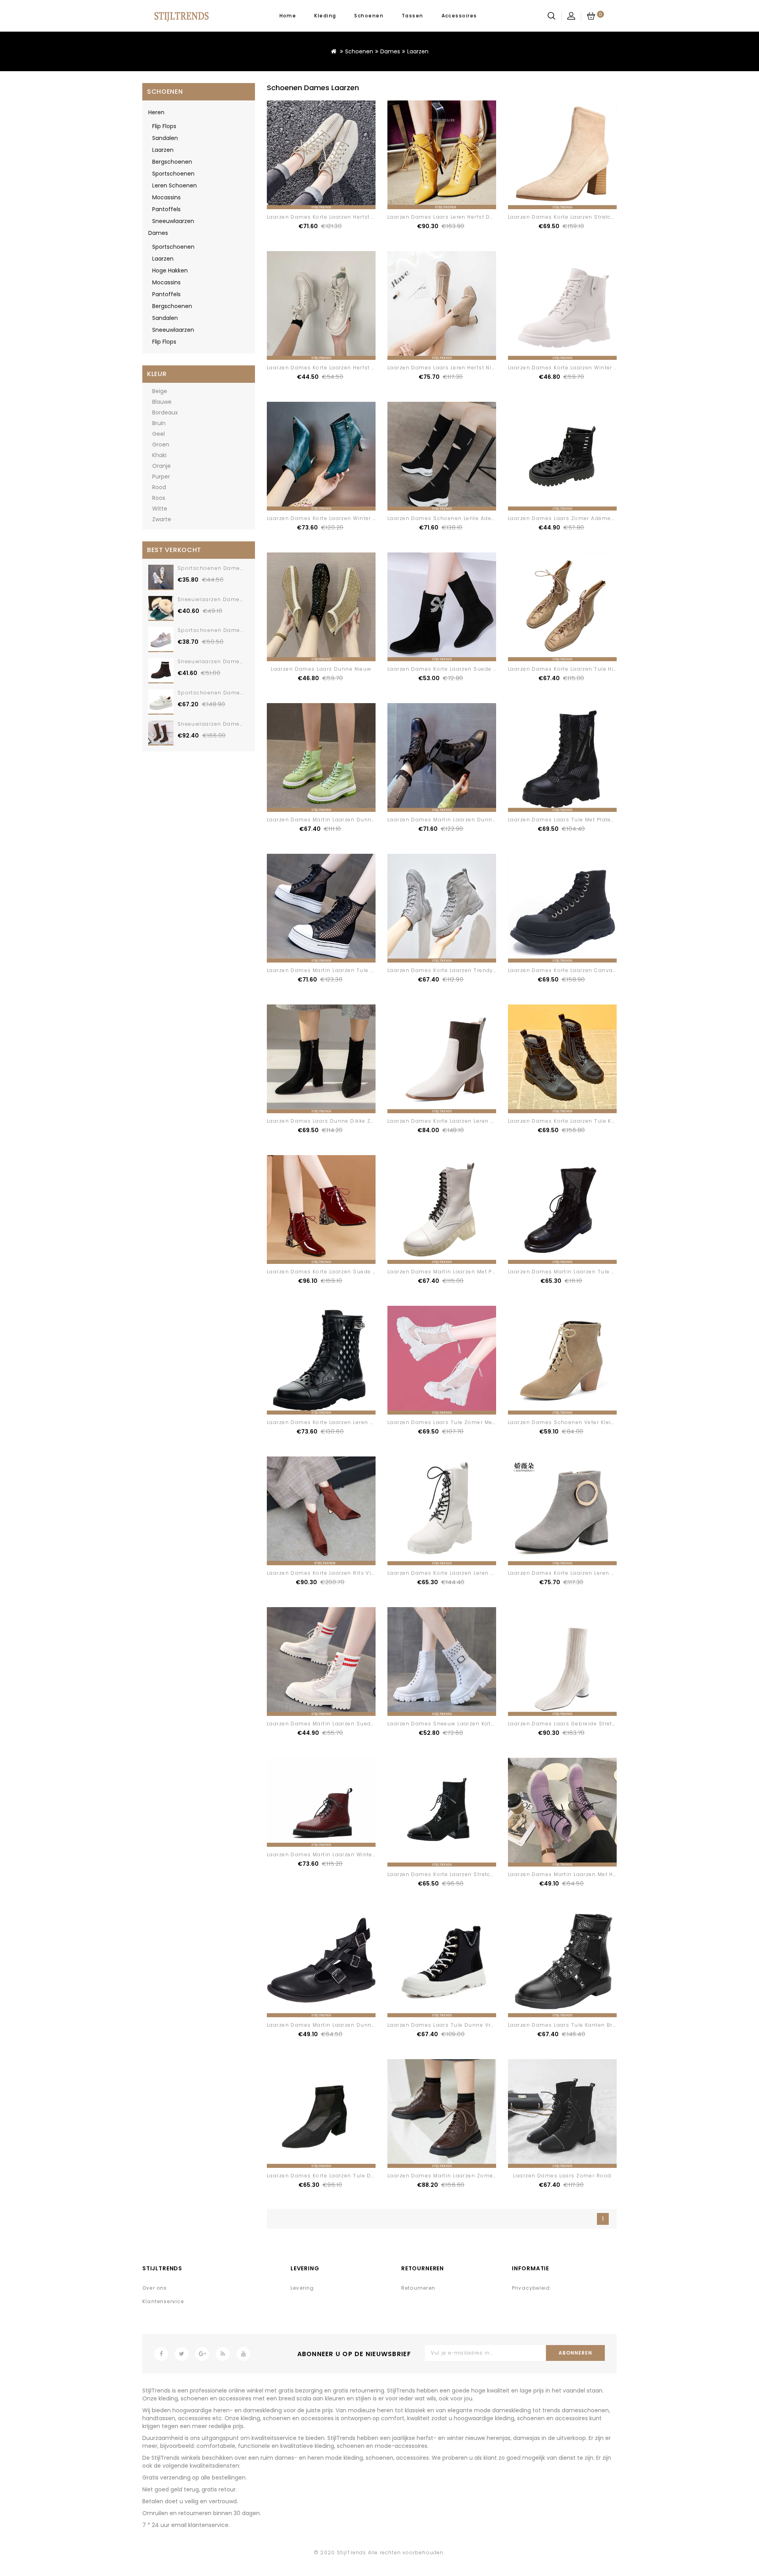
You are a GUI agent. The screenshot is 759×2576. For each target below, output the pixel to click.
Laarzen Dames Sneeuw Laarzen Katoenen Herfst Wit (463, 1724)
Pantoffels (166, 209)
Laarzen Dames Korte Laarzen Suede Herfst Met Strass (344, 1272)
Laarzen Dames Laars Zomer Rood (562, 2176)
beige (160, 391)
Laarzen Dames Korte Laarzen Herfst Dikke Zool (334, 217)
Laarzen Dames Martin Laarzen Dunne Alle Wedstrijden (345, 820)
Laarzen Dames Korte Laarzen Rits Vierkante (330, 1573)
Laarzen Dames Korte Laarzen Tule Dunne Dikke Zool (342, 2176)
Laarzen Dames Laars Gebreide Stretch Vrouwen (577, 1724)
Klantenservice (163, 2301)
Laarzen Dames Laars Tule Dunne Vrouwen (449, 2025)
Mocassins (166, 197)
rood (159, 487)
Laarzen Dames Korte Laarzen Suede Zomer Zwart (458, 669)
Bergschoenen (172, 162)
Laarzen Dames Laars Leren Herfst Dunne (446, 217)
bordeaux (165, 412)
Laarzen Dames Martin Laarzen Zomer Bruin (450, 2176)
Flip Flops (164, 126)
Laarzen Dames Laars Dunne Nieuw (321, 669)
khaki (159, 455)
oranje (161, 466)
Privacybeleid (531, 2288)
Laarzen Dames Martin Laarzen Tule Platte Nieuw (577, 1272)
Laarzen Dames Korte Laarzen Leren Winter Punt (576, 1573)
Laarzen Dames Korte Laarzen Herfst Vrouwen (332, 368)
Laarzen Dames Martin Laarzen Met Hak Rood (572, 1874)
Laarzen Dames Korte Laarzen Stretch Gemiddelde (459, 1874)
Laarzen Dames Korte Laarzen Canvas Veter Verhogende (588, 970)
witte (160, 509)
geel (159, 434)
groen (161, 444)
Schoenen (369, 16)
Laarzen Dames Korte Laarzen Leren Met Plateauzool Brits (349, 1422)
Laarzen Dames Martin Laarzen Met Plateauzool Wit (460, 1272)
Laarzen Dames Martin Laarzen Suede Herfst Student (342, 1724)
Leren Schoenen (175, 185)
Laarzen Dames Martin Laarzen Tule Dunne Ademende (344, 970)
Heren (156, 112)
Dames (390, 51)
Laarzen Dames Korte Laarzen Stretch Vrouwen (575, 217)
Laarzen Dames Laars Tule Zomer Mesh (443, 1422)
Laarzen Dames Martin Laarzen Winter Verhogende (339, 1854)
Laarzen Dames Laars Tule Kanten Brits (564, 2025)
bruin (159, 423)
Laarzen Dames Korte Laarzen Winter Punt (326, 518)
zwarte (162, 519)
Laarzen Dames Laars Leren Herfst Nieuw (445, 368)
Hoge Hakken (170, 270)
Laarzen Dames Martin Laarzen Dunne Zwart (330, 2025)
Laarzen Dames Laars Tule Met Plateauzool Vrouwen (583, 820)
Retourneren (418, 2288)
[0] (591, 16)
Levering (302, 2288)
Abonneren (575, 2353)
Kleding (325, 16)
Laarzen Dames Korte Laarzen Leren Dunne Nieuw (458, 1573)
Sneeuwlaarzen (173, 221)
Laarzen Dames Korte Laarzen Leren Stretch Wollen (460, 1121)
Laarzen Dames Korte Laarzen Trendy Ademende (457, 970)
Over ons (155, 2288)
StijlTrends (352, 2552)
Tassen (413, 16)
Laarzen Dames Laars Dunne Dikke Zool (323, 1121)
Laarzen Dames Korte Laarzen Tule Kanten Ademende (584, 1121)
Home (288, 16)
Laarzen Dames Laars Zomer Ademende (565, 518)
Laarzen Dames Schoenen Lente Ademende (449, 518)
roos (159, 498)
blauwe (162, 402)
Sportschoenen (173, 174)
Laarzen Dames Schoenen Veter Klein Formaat (574, 1422)
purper (161, 477)
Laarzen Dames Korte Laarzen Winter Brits (568, 368)
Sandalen (165, 138)
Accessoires (459, 16)
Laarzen (418, 51)
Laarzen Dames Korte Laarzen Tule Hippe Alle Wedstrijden (591, 669)
